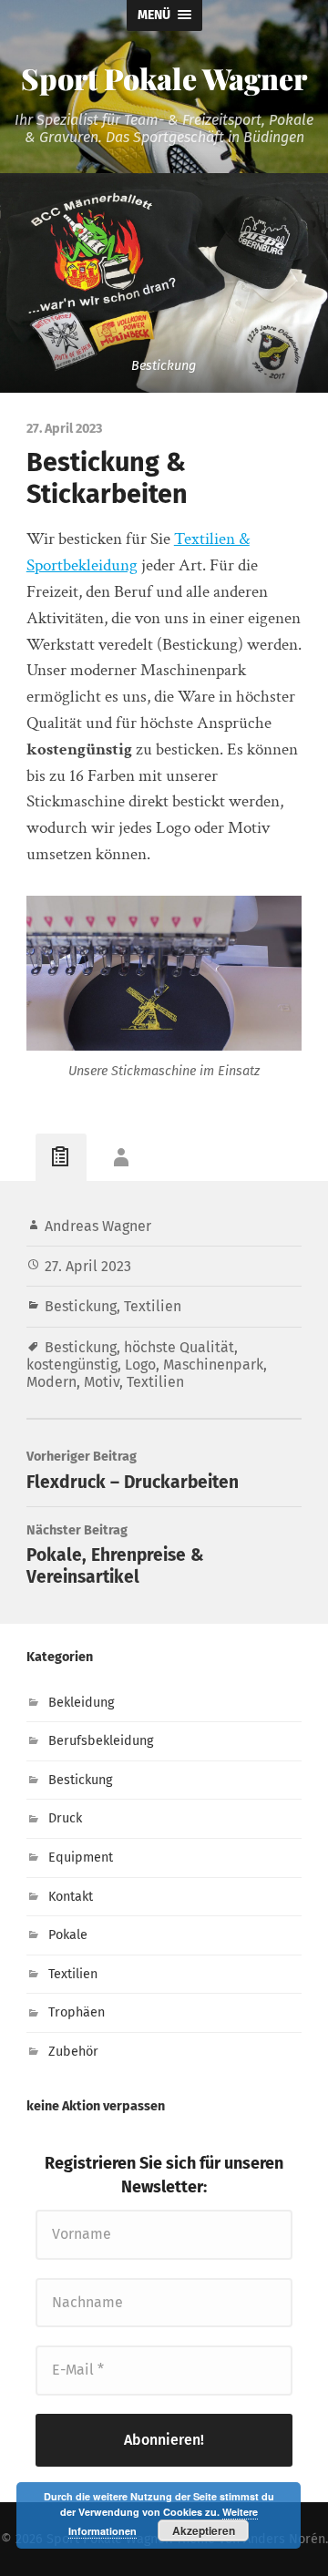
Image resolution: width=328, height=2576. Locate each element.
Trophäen (77, 2012)
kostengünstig (72, 1365)
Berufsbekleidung (101, 1741)
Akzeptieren (204, 2530)
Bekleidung (81, 1703)
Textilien (153, 1306)
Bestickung (81, 1306)
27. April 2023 (88, 1266)
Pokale (68, 1935)
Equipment (81, 1858)
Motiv (102, 1382)
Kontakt (71, 1897)
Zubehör (73, 2052)
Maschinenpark (213, 1365)
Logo (140, 1365)
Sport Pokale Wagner (164, 78)
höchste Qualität (179, 1347)
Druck (65, 1818)
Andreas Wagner (98, 1226)
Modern (51, 1382)
